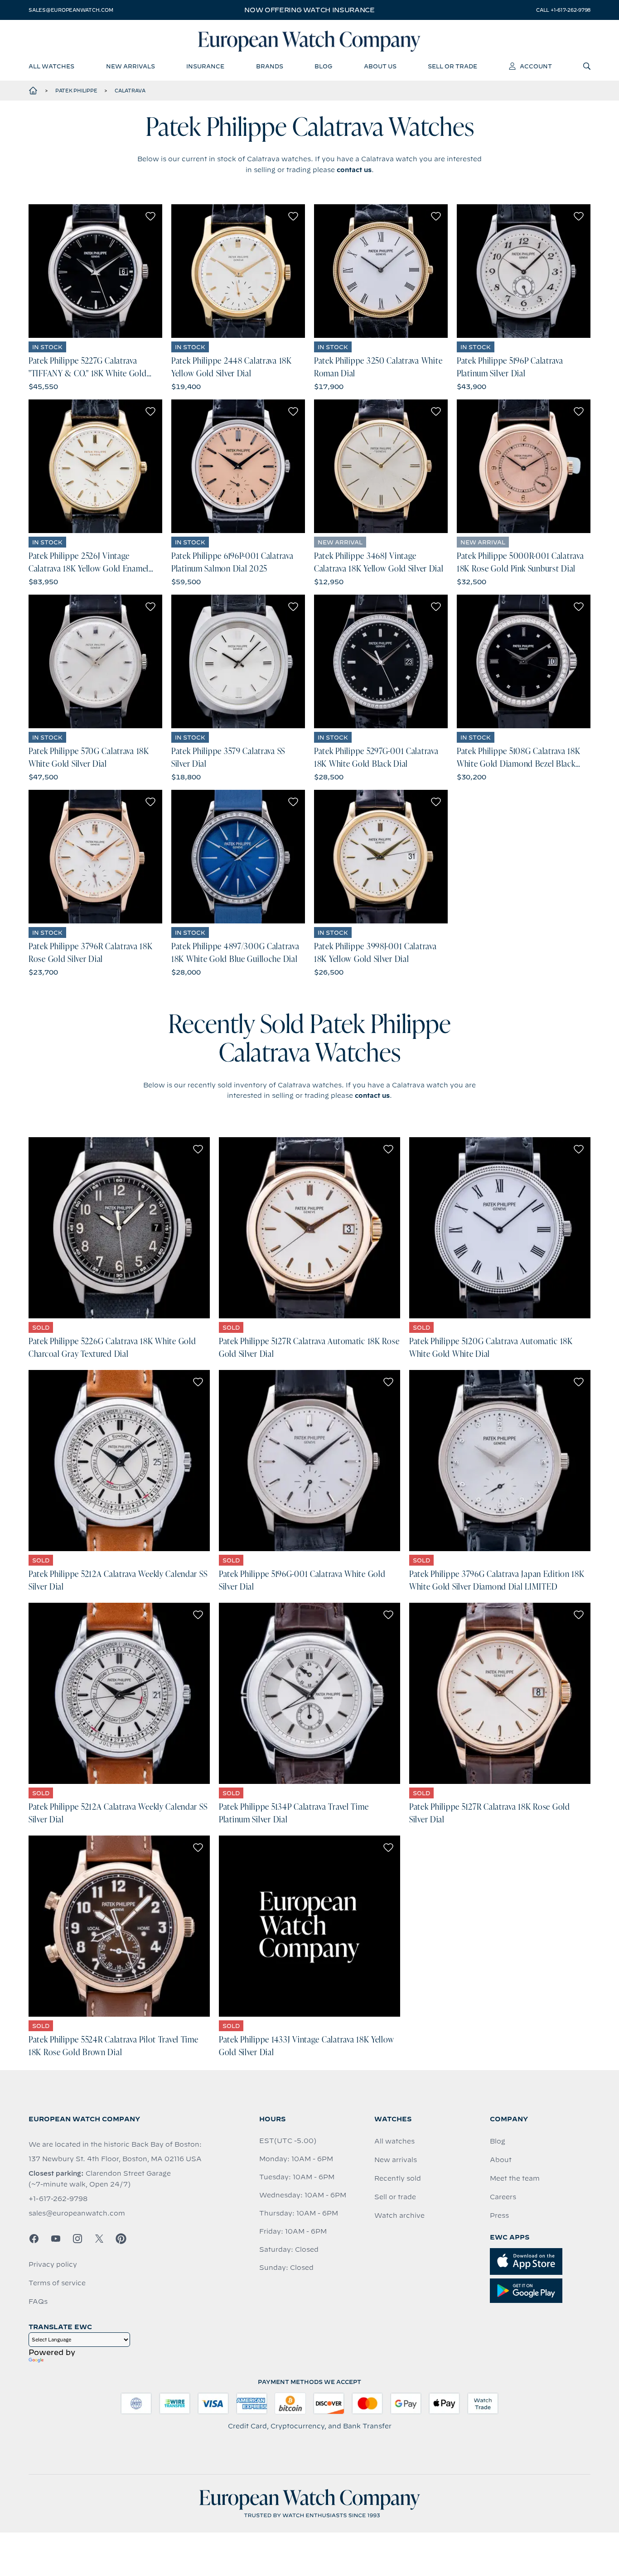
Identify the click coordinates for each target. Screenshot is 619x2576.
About (501, 2160)
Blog (498, 2141)
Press (499, 2216)
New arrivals (396, 2160)
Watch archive (399, 2216)
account (536, 66)
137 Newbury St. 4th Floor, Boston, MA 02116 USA (115, 2159)
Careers (503, 2197)
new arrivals (131, 66)
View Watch (95, 271)
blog (323, 66)
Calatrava (130, 91)
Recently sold (398, 2178)
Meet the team (515, 2178)
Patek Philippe (76, 91)
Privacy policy (53, 2264)
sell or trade (452, 66)
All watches (394, 2141)
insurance (205, 66)
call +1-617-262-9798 (563, 10)
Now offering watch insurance (309, 10)
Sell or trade (395, 2197)
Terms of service (57, 2283)
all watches (51, 66)
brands (270, 66)
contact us (354, 170)
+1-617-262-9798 (58, 2199)
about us (380, 66)
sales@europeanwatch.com (71, 10)
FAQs (38, 2302)
